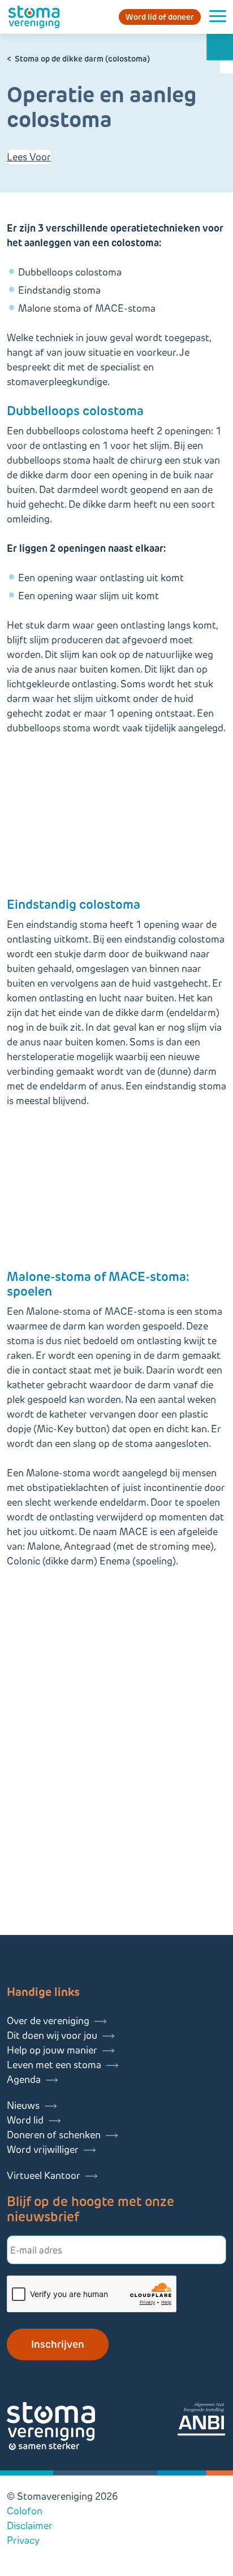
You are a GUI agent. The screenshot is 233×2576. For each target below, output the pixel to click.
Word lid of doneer (160, 17)
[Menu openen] (218, 17)
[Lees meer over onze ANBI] (201, 2421)
